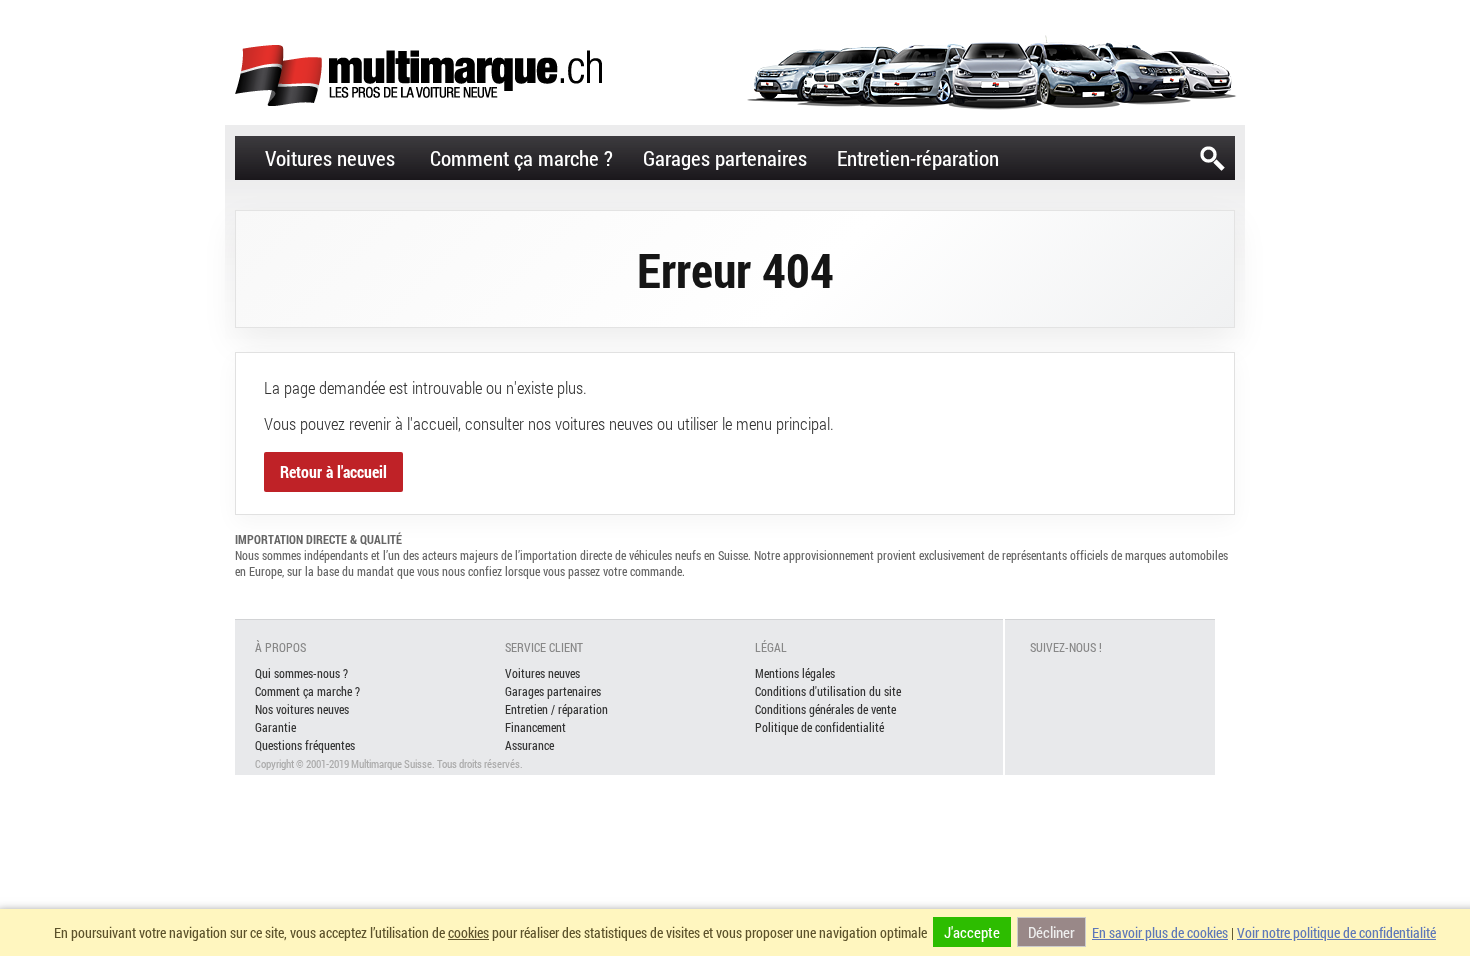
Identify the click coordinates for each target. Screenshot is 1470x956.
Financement (535, 727)
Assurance (529, 745)
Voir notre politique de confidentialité (1336, 932)
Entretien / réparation (556, 709)
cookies (468, 932)
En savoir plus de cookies (1160, 932)
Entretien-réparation (918, 158)
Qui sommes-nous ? (301, 673)
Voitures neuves (330, 158)
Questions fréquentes (305, 745)
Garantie (275, 727)
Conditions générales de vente (825, 709)
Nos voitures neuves (302, 709)
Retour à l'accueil (333, 471)
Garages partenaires (725, 158)
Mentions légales (795, 673)
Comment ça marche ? (521, 158)
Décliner (1051, 932)
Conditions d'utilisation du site (828, 691)
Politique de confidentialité (819, 727)
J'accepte (972, 932)
